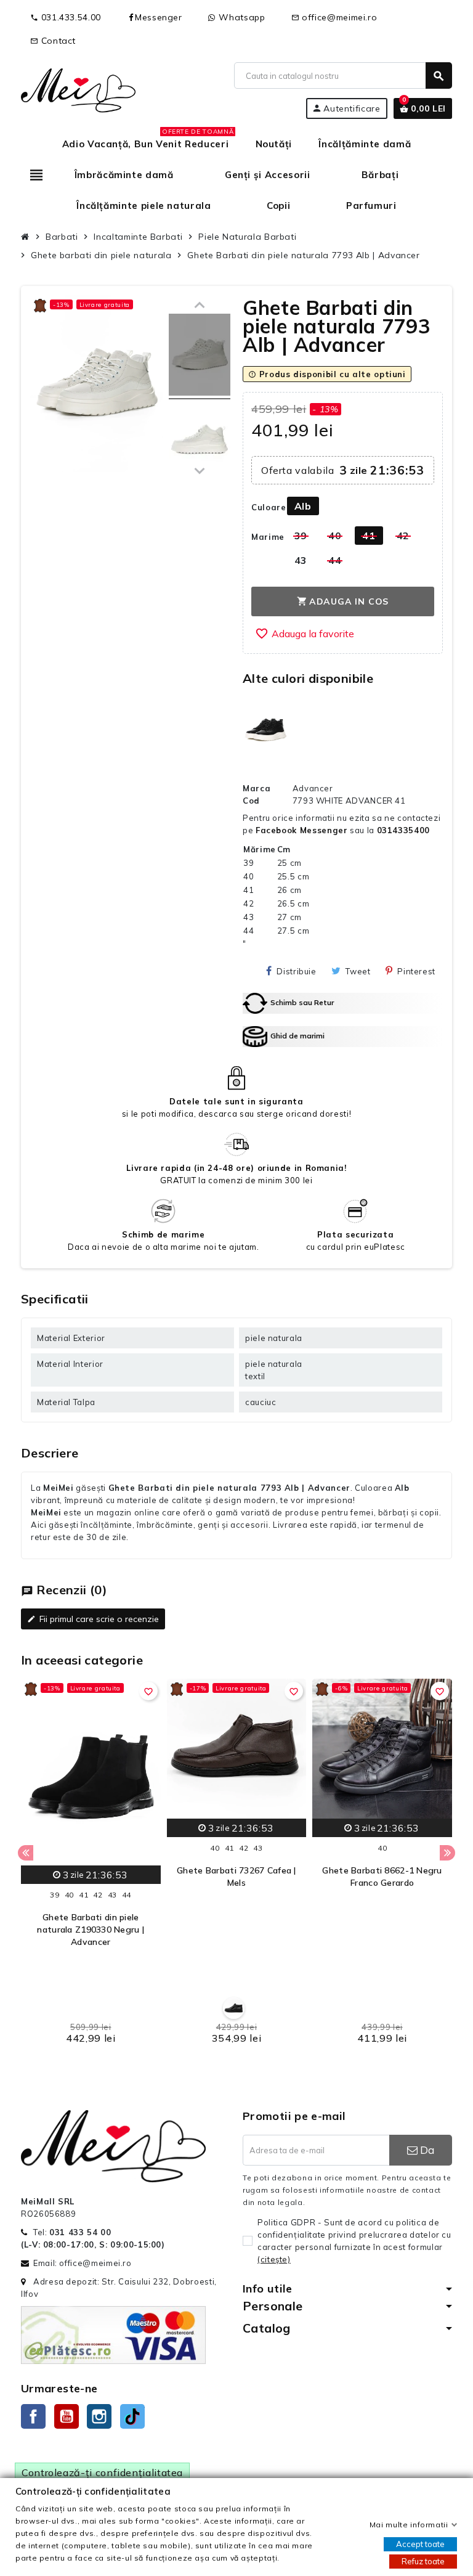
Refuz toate (423, 2561)
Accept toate (420, 2544)
